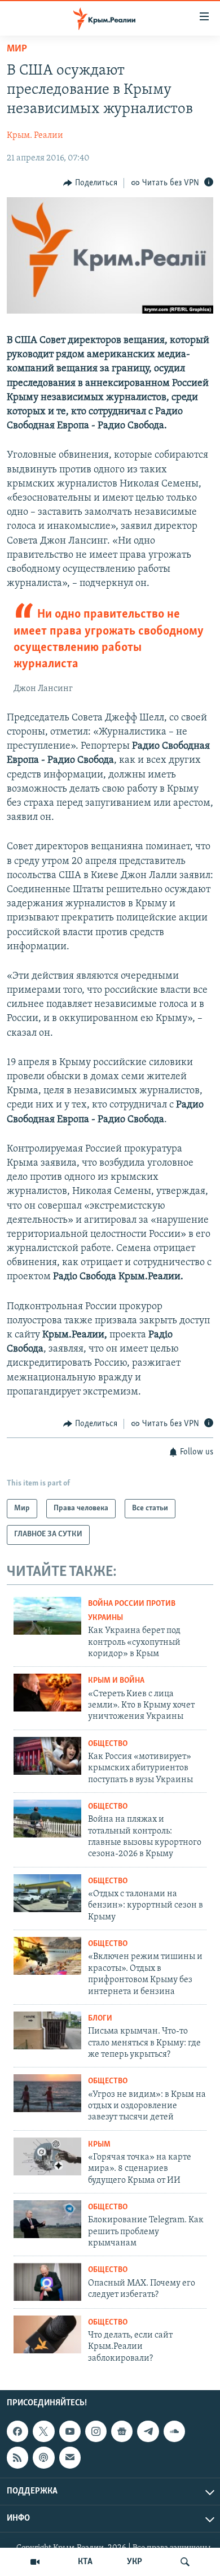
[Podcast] (43, 2457)
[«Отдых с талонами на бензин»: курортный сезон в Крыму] (47, 1893)
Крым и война (116, 1681)
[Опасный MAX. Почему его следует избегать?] (47, 2282)
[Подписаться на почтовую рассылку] (70, 2457)
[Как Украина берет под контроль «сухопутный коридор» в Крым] (47, 1616)
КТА (85, 2562)
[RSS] (17, 2457)
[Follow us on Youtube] (70, 2431)
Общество (108, 1744)
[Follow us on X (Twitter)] (43, 2431)
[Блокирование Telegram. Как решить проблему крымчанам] (47, 2219)
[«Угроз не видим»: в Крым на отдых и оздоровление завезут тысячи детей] (47, 2093)
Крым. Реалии (35, 136)
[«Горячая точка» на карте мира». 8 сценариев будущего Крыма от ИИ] (47, 2156)
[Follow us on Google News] (122, 2431)
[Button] (90, 183)
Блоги (100, 2019)
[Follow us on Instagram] (96, 2431)
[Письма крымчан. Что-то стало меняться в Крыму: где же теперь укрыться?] (47, 2030)
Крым (99, 2145)
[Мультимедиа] (35, 2562)
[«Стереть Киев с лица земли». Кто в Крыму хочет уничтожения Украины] (47, 1693)
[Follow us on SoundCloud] (174, 2431)
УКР (135, 2562)
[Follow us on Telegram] (148, 2431)
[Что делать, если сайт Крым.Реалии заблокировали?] (47, 2334)
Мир (17, 49)
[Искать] (185, 2562)
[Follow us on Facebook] (17, 2431)
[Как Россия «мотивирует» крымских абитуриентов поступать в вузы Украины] (47, 1756)
